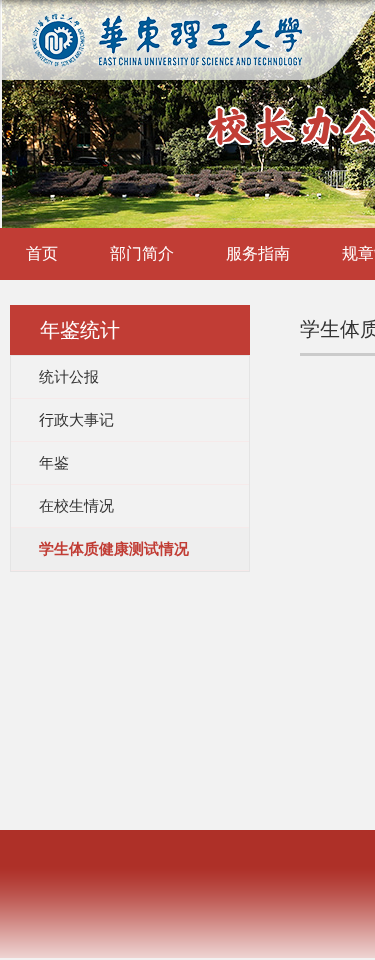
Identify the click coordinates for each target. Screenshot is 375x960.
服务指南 (258, 253)
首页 (42, 253)
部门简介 (142, 253)
